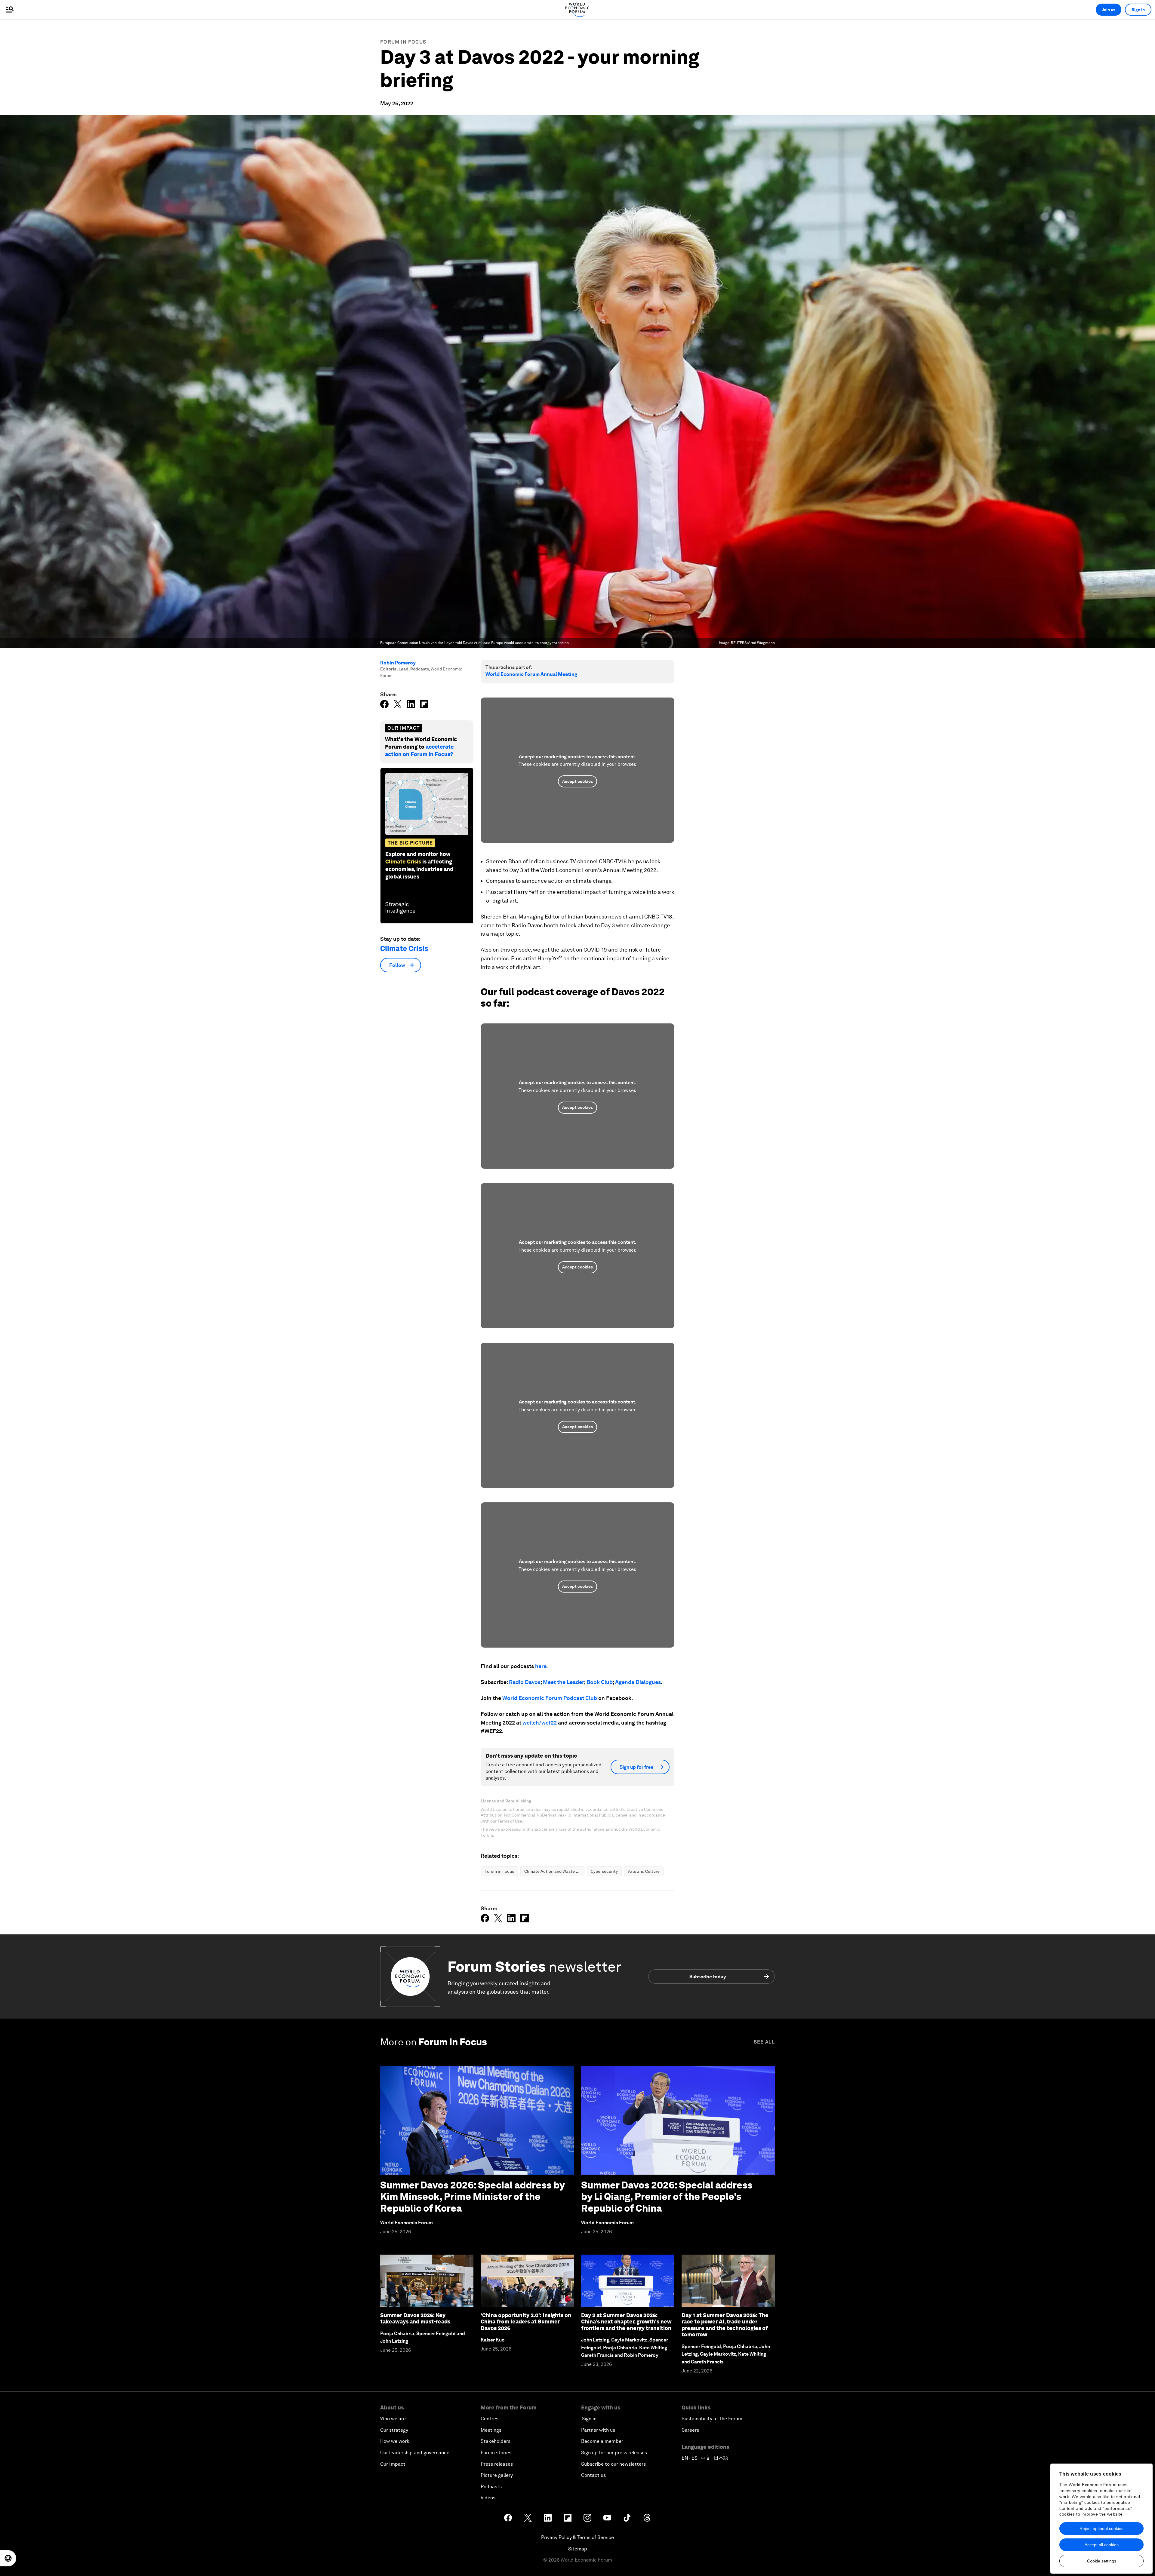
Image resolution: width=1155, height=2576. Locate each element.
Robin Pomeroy (398, 663)
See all (764, 2042)
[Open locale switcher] (8, 2558)
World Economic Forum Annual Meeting (531, 674)
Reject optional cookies (1101, 2528)
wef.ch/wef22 (540, 1723)
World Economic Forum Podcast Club (550, 1698)
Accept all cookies (1102, 2545)
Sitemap (578, 2549)
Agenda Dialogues (638, 1682)
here (541, 1666)
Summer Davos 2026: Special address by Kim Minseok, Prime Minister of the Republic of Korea (472, 2197)
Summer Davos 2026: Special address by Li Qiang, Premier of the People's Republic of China (667, 2197)
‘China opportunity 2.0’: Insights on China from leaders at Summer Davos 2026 (526, 2322)
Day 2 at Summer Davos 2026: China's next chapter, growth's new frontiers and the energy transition (626, 2322)
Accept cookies (577, 781)
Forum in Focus (403, 42)
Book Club (600, 1682)
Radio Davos (525, 1682)
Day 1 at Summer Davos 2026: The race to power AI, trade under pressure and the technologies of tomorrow (725, 2325)
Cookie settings (1102, 2561)
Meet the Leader (564, 1682)
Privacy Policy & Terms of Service (577, 2537)
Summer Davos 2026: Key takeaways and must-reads (415, 2318)
